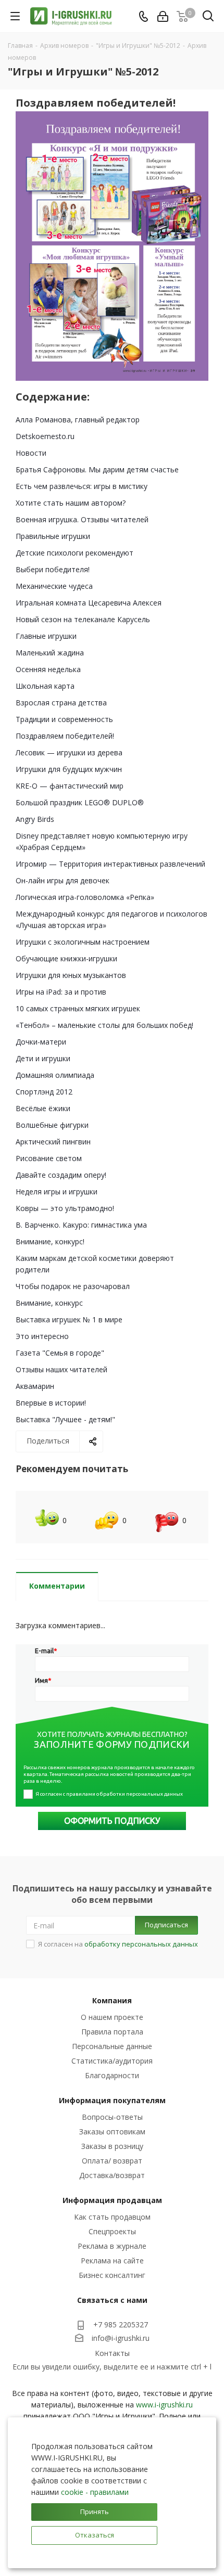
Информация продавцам (112, 2200)
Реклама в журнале (112, 2246)
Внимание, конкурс (49, 1303)
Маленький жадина (50, 653)
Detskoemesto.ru (45, 436)
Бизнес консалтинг (112, 2275)
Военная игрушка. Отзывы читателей (82, 519)
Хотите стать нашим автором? (71, 503)
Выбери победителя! (53, 569)
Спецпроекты (112, 2231)
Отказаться (95, 2535)
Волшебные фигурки (52, 1125)
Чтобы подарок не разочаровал (73, 1286)
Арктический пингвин (53, 1142)
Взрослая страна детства (61, 703)
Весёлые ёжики (43, 1108)
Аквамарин (35, 1386)
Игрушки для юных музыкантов (71, 975)
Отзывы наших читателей (61, 1369)
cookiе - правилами (95, 2492)
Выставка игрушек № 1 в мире (69, 1319)
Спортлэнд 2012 (44, 1092)
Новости (31, 453)
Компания (112, 2000)
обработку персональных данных (141, 1944)
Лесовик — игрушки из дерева (69, 752)
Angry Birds (35, 819)
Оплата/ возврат (112, 2161)
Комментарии (57, 1586)
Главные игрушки (46, 636)
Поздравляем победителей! (65, 736)
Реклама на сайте (112, 2261)
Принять (95, 2511)
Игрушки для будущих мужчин (69, 769)
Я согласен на (118, 1944)
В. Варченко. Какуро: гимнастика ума (81, 1225)
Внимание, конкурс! (50, 1241)
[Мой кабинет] (163, 16)
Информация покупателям (112, 2100)
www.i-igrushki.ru (164, 2405)
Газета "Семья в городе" (60, 1353)
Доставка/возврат (112, 2175)
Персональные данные (112, 2046)
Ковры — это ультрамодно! (65, 1208)
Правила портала (112, 2032)
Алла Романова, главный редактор (78, 420)
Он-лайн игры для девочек (63, 880)
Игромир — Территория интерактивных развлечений (110, 864)
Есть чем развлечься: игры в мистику (82, 486)
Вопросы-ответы (112, 2117)
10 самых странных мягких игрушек (78, 1008)
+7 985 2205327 (121, 2324)
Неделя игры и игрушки (57, 1192)
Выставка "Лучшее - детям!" (65, 1419)
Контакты (112, 2353)
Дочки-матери (41, 1042)
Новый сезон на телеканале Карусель (83, 619)
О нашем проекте (112, 2017)
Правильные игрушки (53, 536)
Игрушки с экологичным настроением (83, 942)
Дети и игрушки (43, 1058)
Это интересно (42, 1336)
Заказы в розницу (112, 2146)
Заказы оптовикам (112, 2131)
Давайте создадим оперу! (61, 1175)
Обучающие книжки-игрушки (66, 958)
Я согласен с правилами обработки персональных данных (109, 1794)
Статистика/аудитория (112, 2061)
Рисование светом (49, 1158)
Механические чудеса (54, 586)
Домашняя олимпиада (55, 1075)
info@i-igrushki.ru (121, 2339)
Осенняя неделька (48, 669)
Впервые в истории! (51, 1403)
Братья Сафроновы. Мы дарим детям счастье (97, 469)
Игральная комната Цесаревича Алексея (89, 603)
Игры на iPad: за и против (61, 992)
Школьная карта (45, 686)
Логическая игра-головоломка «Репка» (85, 897)
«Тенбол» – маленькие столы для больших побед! (104, 1025)
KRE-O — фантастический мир (70, 786)
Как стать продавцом (112, 2217)
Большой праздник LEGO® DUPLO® (80, 802)
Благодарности (112, 2075)
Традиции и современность (64, 719)
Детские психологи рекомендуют (74, 553)
